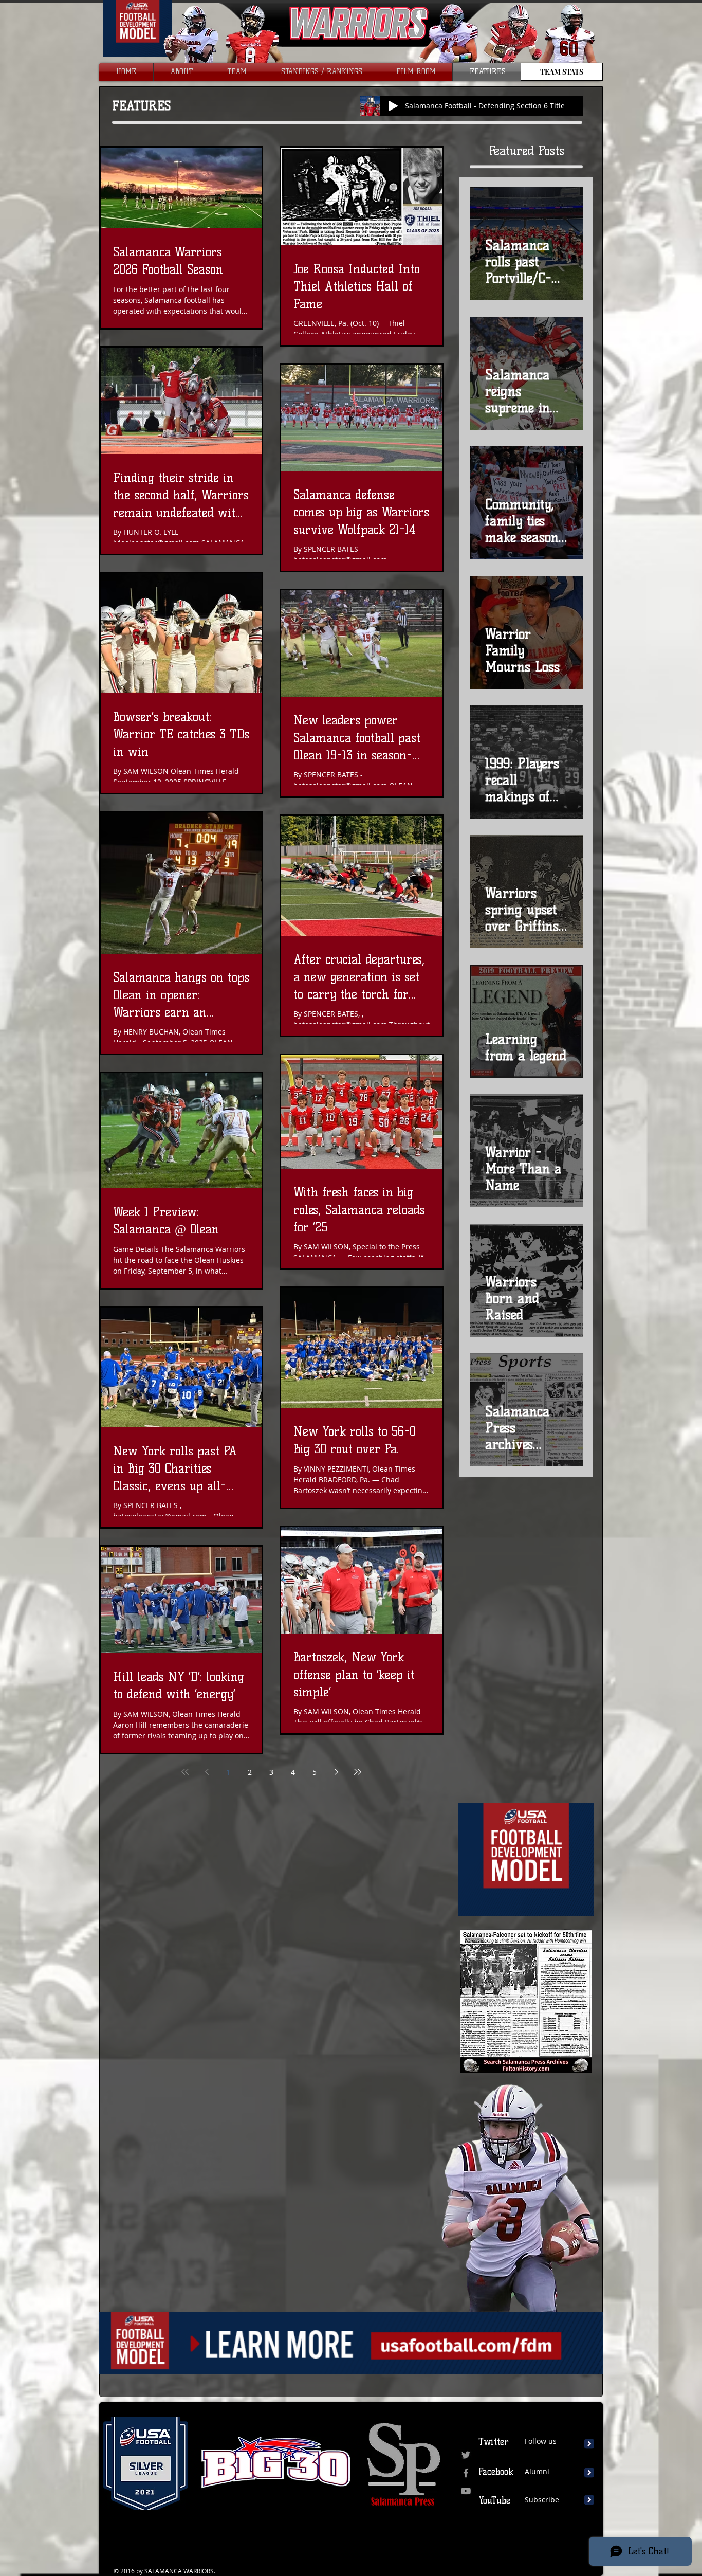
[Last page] (358, 1772)
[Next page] (336, 1772)
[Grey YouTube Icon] (466, 2491)
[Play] (393, 106)
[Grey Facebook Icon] (466, 2473)
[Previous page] (207, 1772)
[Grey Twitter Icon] (466, 2455)
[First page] (185, 1772)
